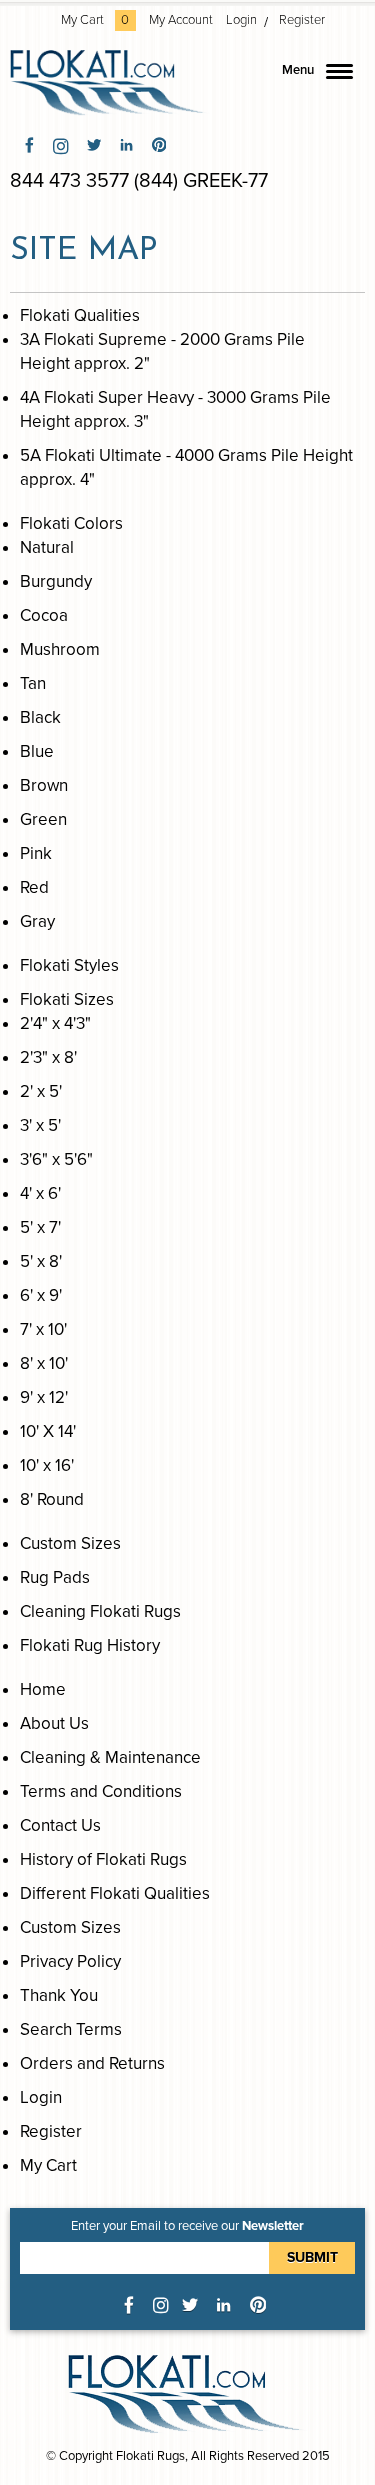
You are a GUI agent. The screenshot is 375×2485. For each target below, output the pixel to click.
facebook (29, 145)
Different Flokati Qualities (115, 1893)
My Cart (95, 20)
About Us (54, 1723)
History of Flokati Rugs (103, 1859)
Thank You (59, 1995)
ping (159, 144)
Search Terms (71, 2029)
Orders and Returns (92, 2063)
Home (43, 1689)
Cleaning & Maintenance (110, 1757)
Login (241, 20)
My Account (181, 20)
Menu (298, 70)
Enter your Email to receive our (187, 2226)
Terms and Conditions (101, 1791)
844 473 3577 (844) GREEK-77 (139, 181)
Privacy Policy (70, 1961)
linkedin (126, 145)
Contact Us (60, 1825)
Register (302, 20)
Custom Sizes (70, 1927)
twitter (94, 145)
